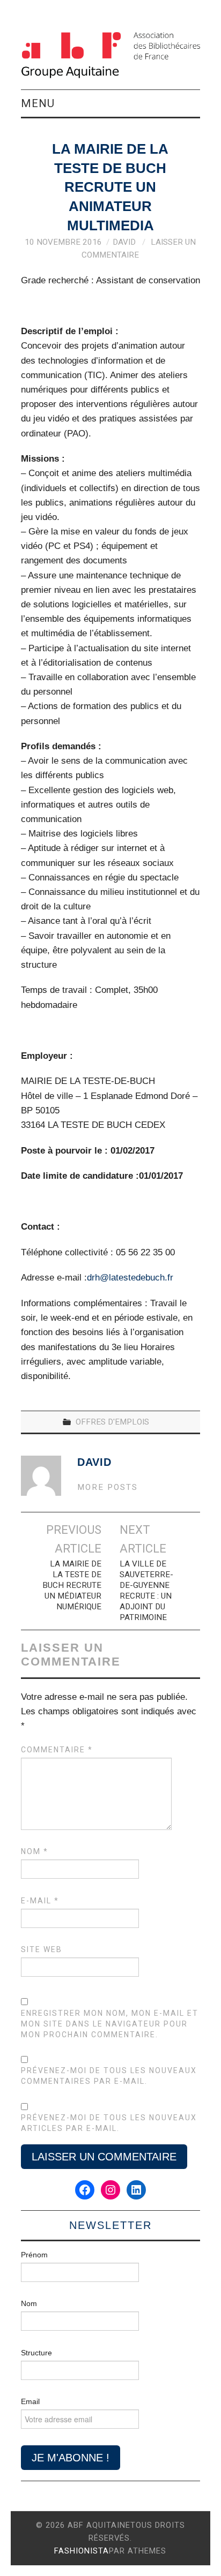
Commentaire (57, 1750)
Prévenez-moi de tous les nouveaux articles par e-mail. (109, 2123)
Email (30, 2401)
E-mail (40, 1901)
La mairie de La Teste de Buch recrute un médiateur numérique (72, 1585)
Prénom (34, 2255)
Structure (36, 2353)
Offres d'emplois (112, 1422)
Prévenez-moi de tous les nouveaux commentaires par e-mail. (109, 2076)
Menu (38, 103)
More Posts (108, 1487)
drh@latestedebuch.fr (130, 1278)
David (124, 242)
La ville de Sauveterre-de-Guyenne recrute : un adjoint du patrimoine (146, 1591)
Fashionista (82, 2551)
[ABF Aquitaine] (111, 55)
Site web (42, 1949)
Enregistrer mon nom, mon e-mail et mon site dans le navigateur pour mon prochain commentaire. (110, 2024)
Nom (35, 1851)
